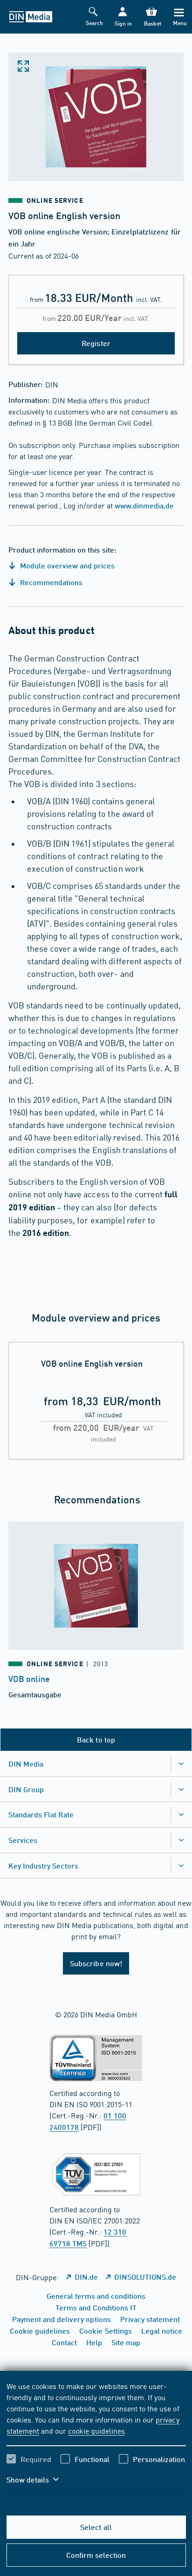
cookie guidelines (96, 2430)
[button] (123, 17)
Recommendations (50, 582)
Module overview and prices (67, 565)
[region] (96, 2439)
